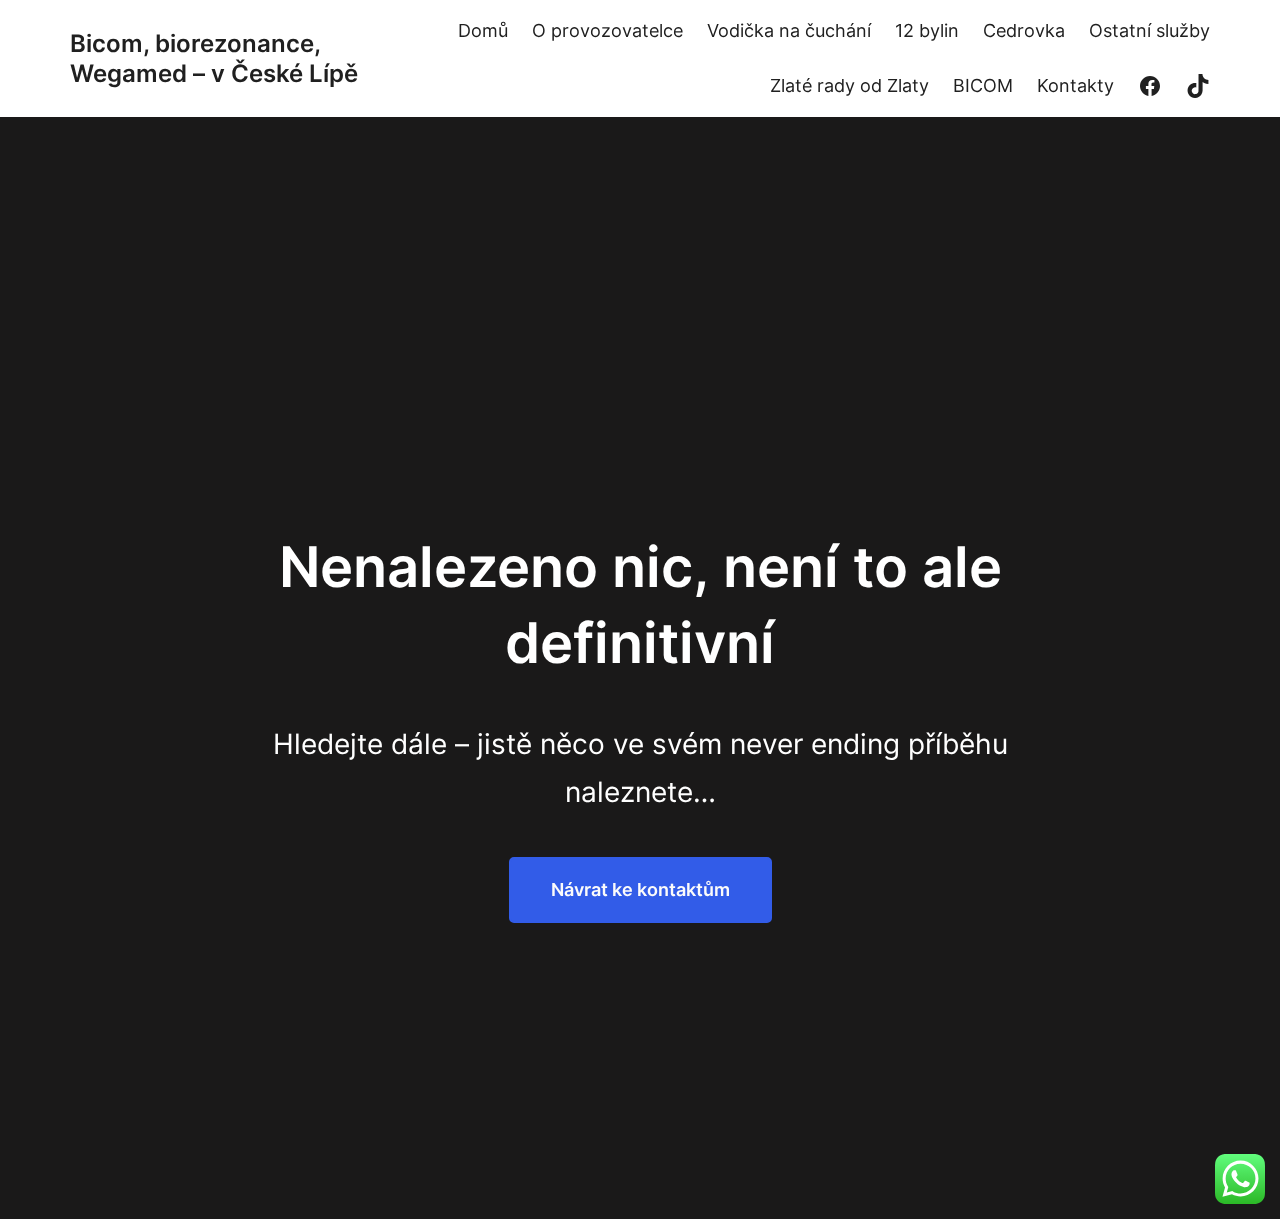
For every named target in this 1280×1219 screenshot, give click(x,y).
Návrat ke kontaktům (640, 889)
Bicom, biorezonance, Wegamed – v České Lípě (214, 58)
